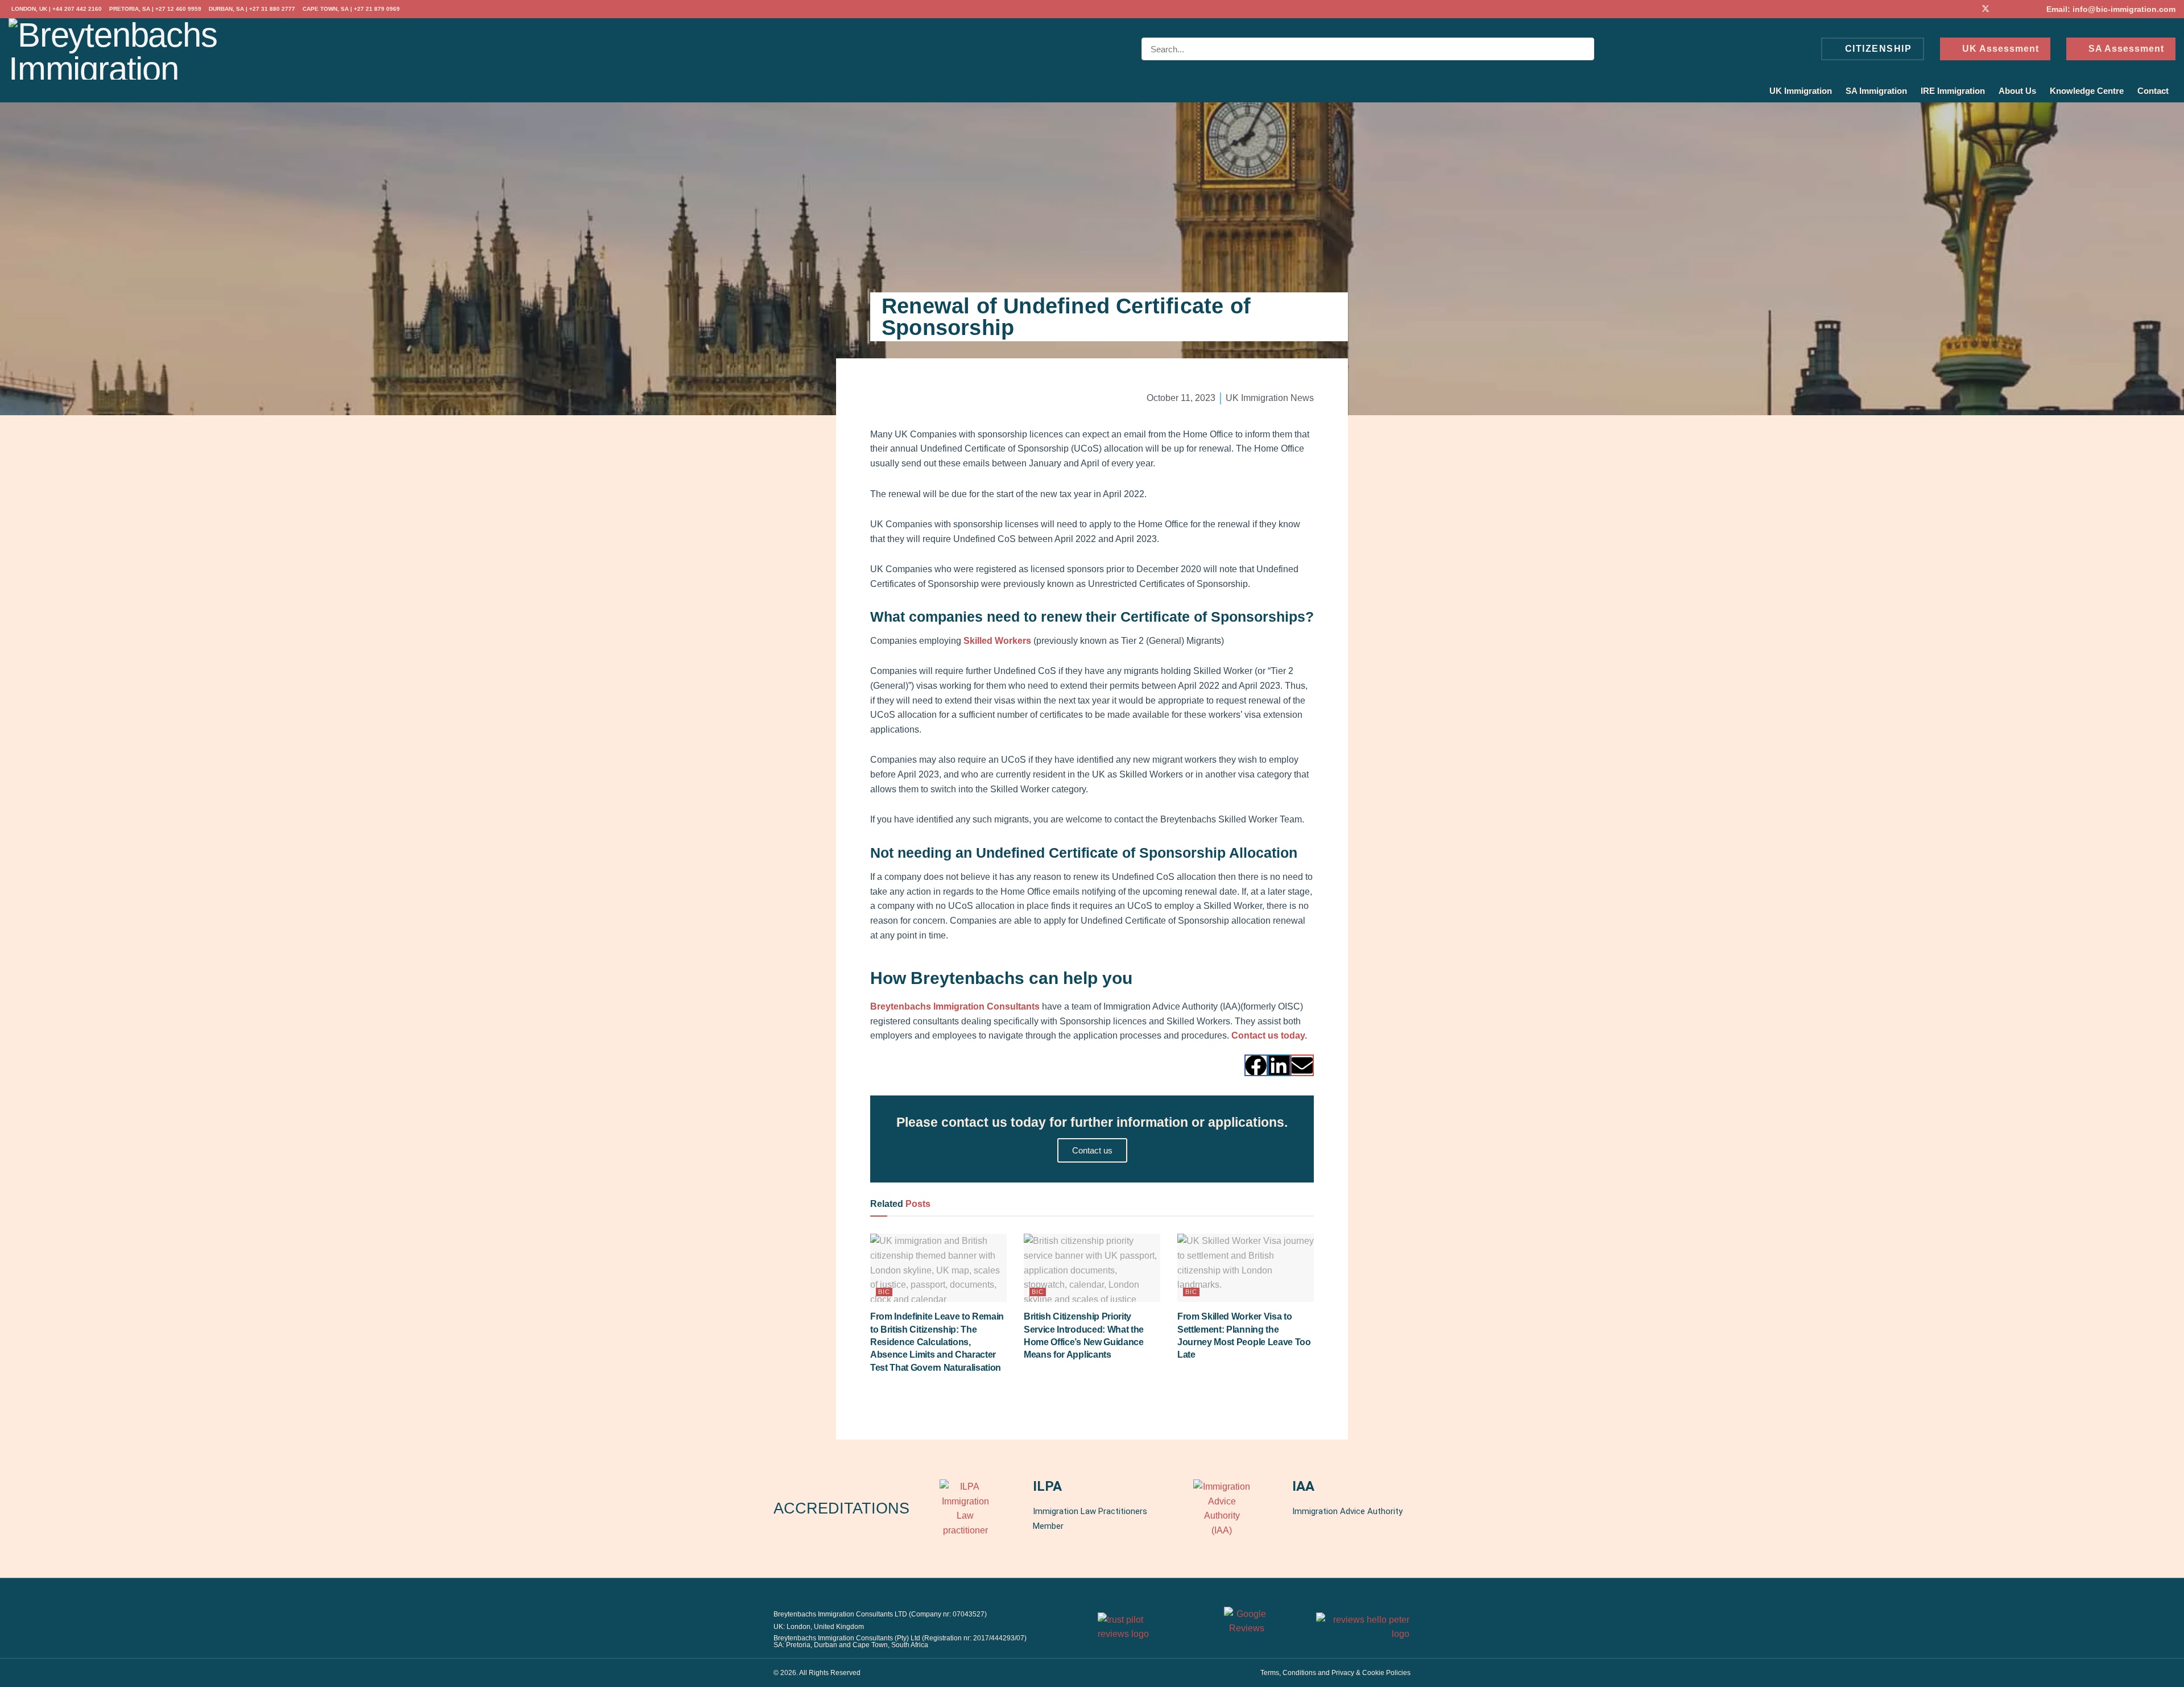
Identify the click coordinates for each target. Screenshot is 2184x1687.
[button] (1256, 1065)
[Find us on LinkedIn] (2001, 9)
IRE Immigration (1953, 91)
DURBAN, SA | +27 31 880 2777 (252, 9)
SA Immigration (1876, 91)
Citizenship (1877, 49)
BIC (884, 1292)
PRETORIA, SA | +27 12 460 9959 (155, 9)
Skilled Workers (997, 641)
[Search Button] (1583, 49)
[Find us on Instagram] (2029, 9)
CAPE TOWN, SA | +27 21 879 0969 (351, 9)
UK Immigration (1801, 91)
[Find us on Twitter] (1986, 9)
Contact (2153, 91)
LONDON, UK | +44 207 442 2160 (57, 9)
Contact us (1092, 1150)
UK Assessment (1999, 49)
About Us (2017, 91)
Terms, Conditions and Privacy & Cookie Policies (1335, 1673)
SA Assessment (2125, 49)
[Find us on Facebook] (1970, 9)
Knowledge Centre (2087, 91)
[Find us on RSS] (2015, 9)
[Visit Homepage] (117, 49)
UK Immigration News (1270, 398)
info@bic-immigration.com (2124, 9)
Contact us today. (1269, 1035)
